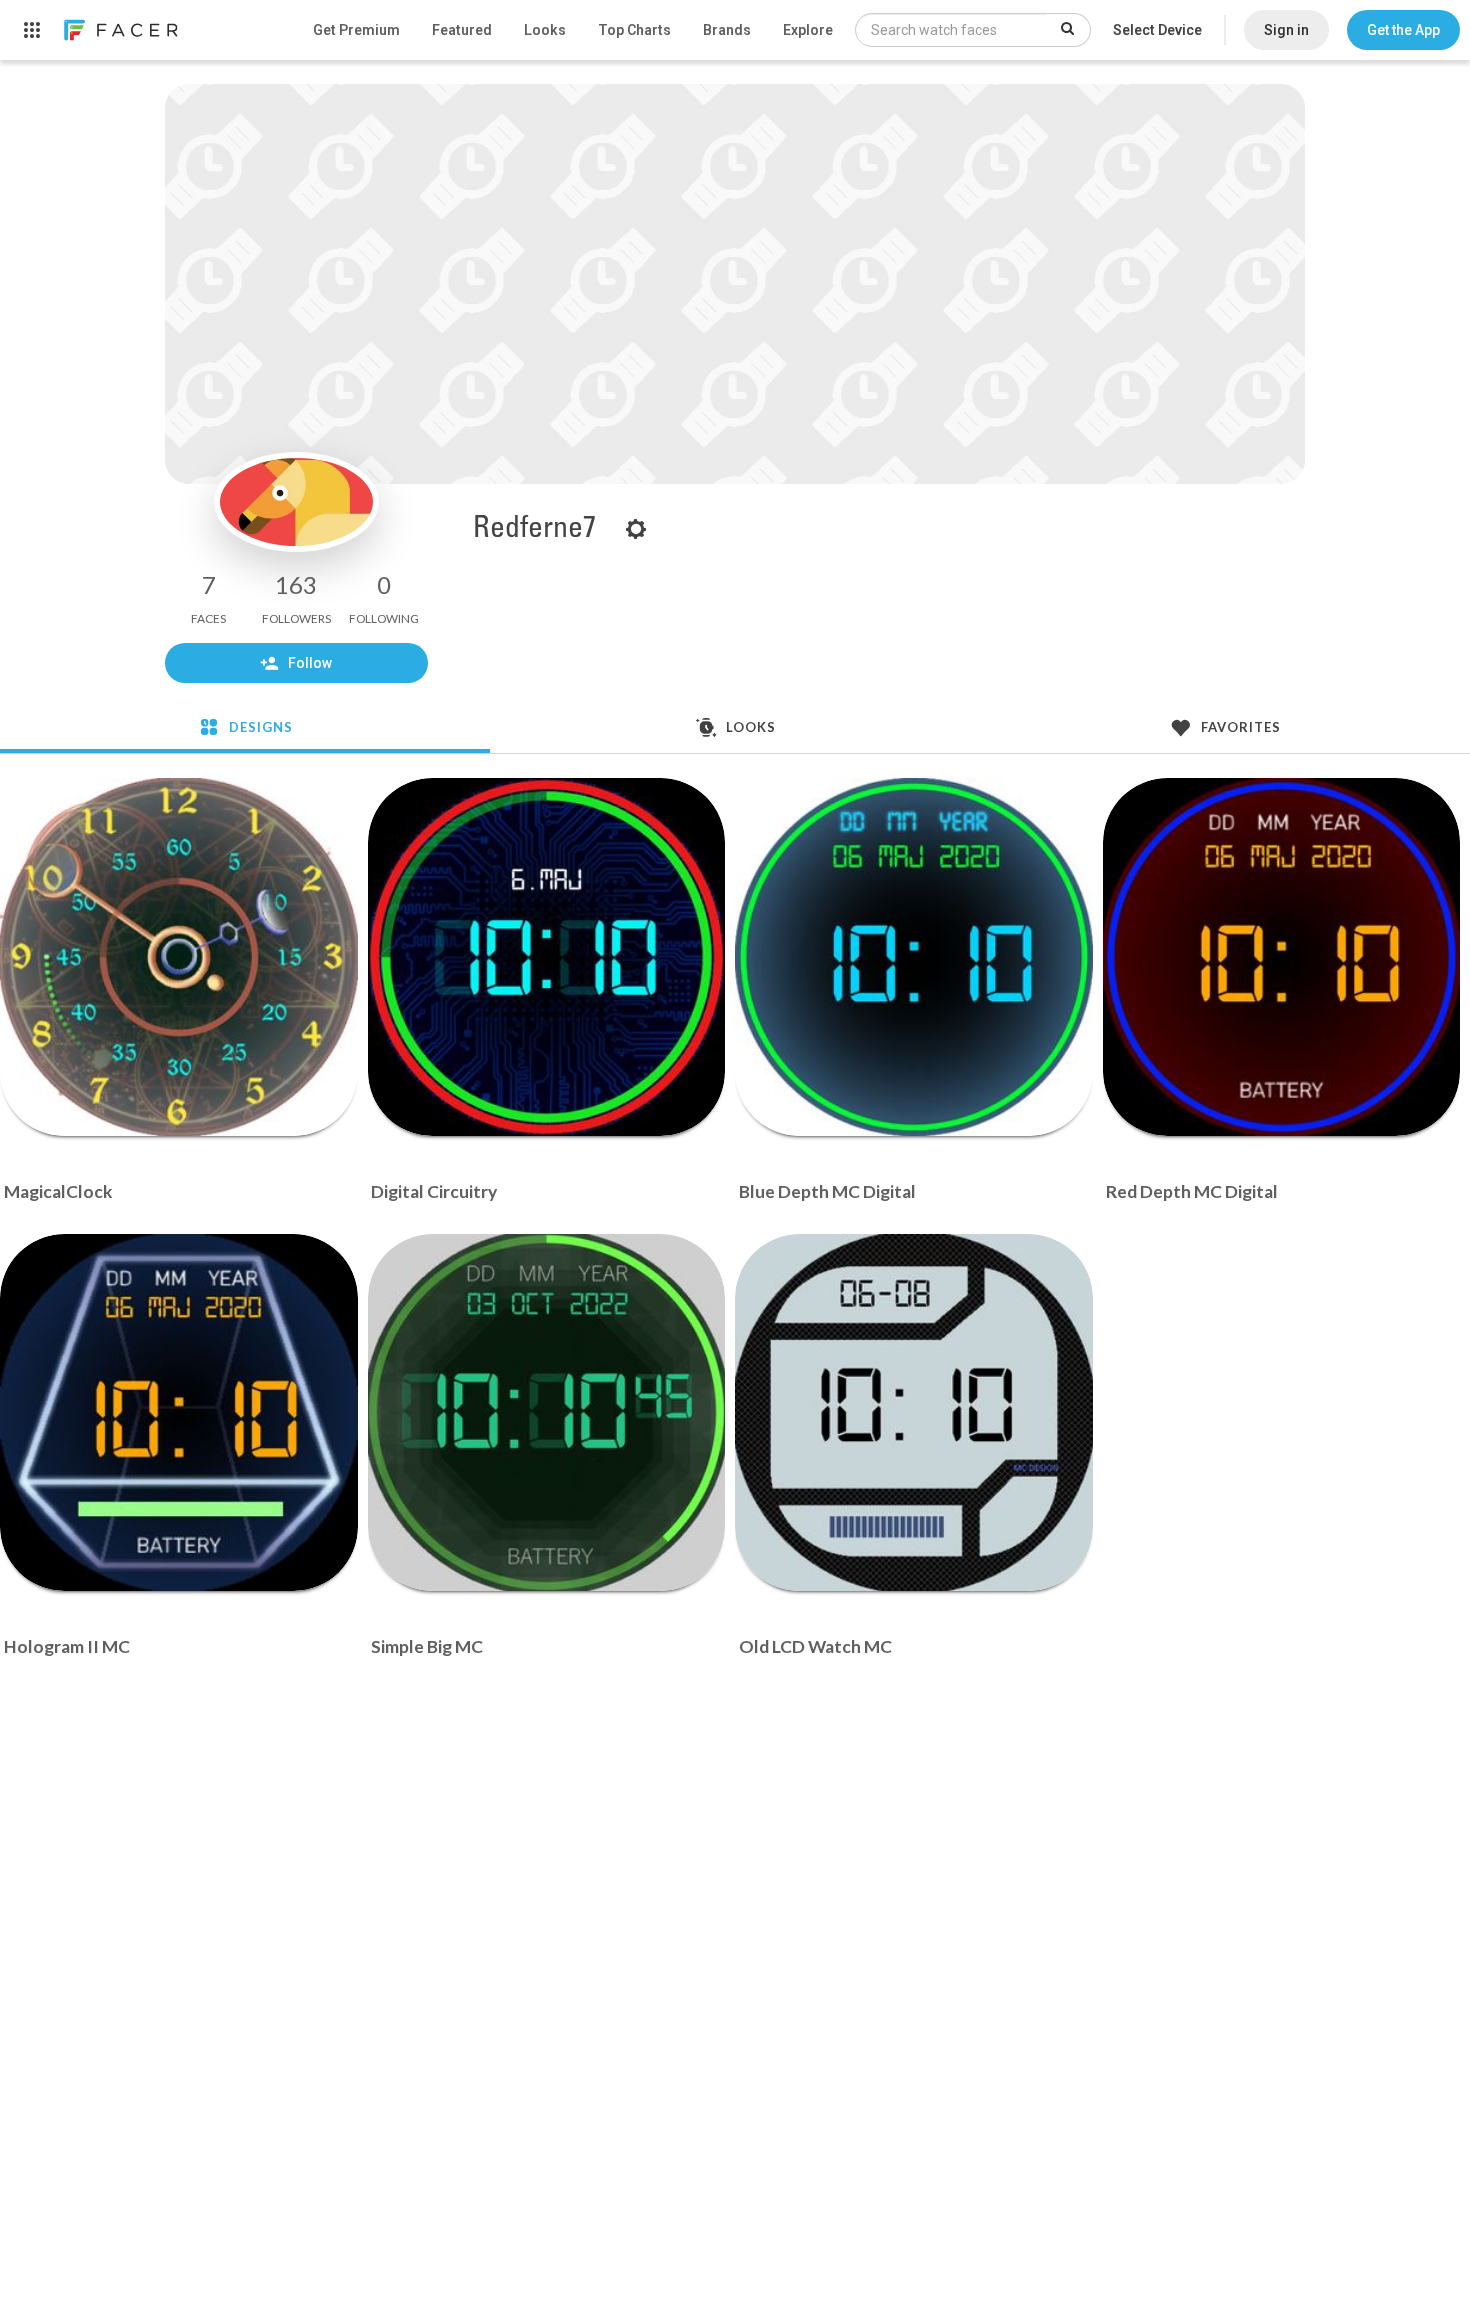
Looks (545, 30)
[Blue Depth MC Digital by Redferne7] (914, 957)
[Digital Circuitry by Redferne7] (547, 957)
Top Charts (634, 30)
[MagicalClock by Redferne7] (179, 957)
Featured (462, 30)
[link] (120, 30)
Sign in (1286, 30)
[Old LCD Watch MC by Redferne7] (914, 1413)
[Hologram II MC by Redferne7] (179, 1413)
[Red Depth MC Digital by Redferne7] (1282, 957)
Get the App (1403, 30)
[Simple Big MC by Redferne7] (547, 1413)
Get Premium (356, 30)
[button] (1403, 30)
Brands (727, 30)
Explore (808, 30)
